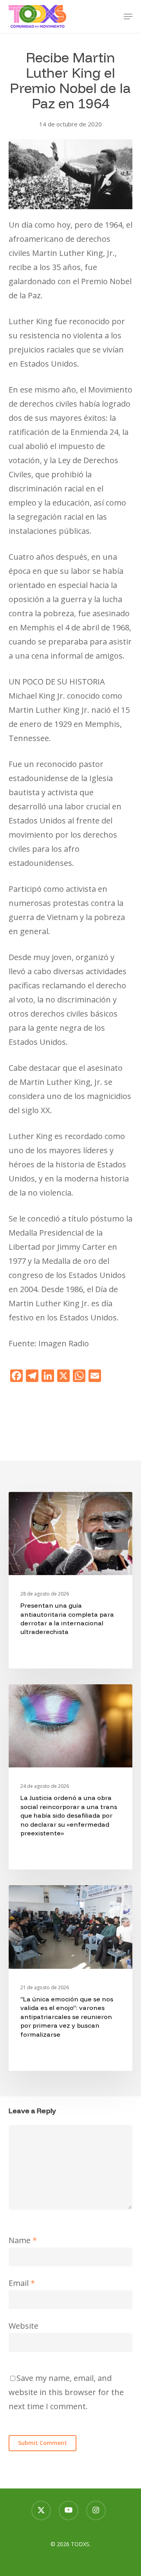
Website (23, 2326)
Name (23, 2240)
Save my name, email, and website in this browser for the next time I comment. (66, 2392)
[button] (128, 16)
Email (22, 2283)
